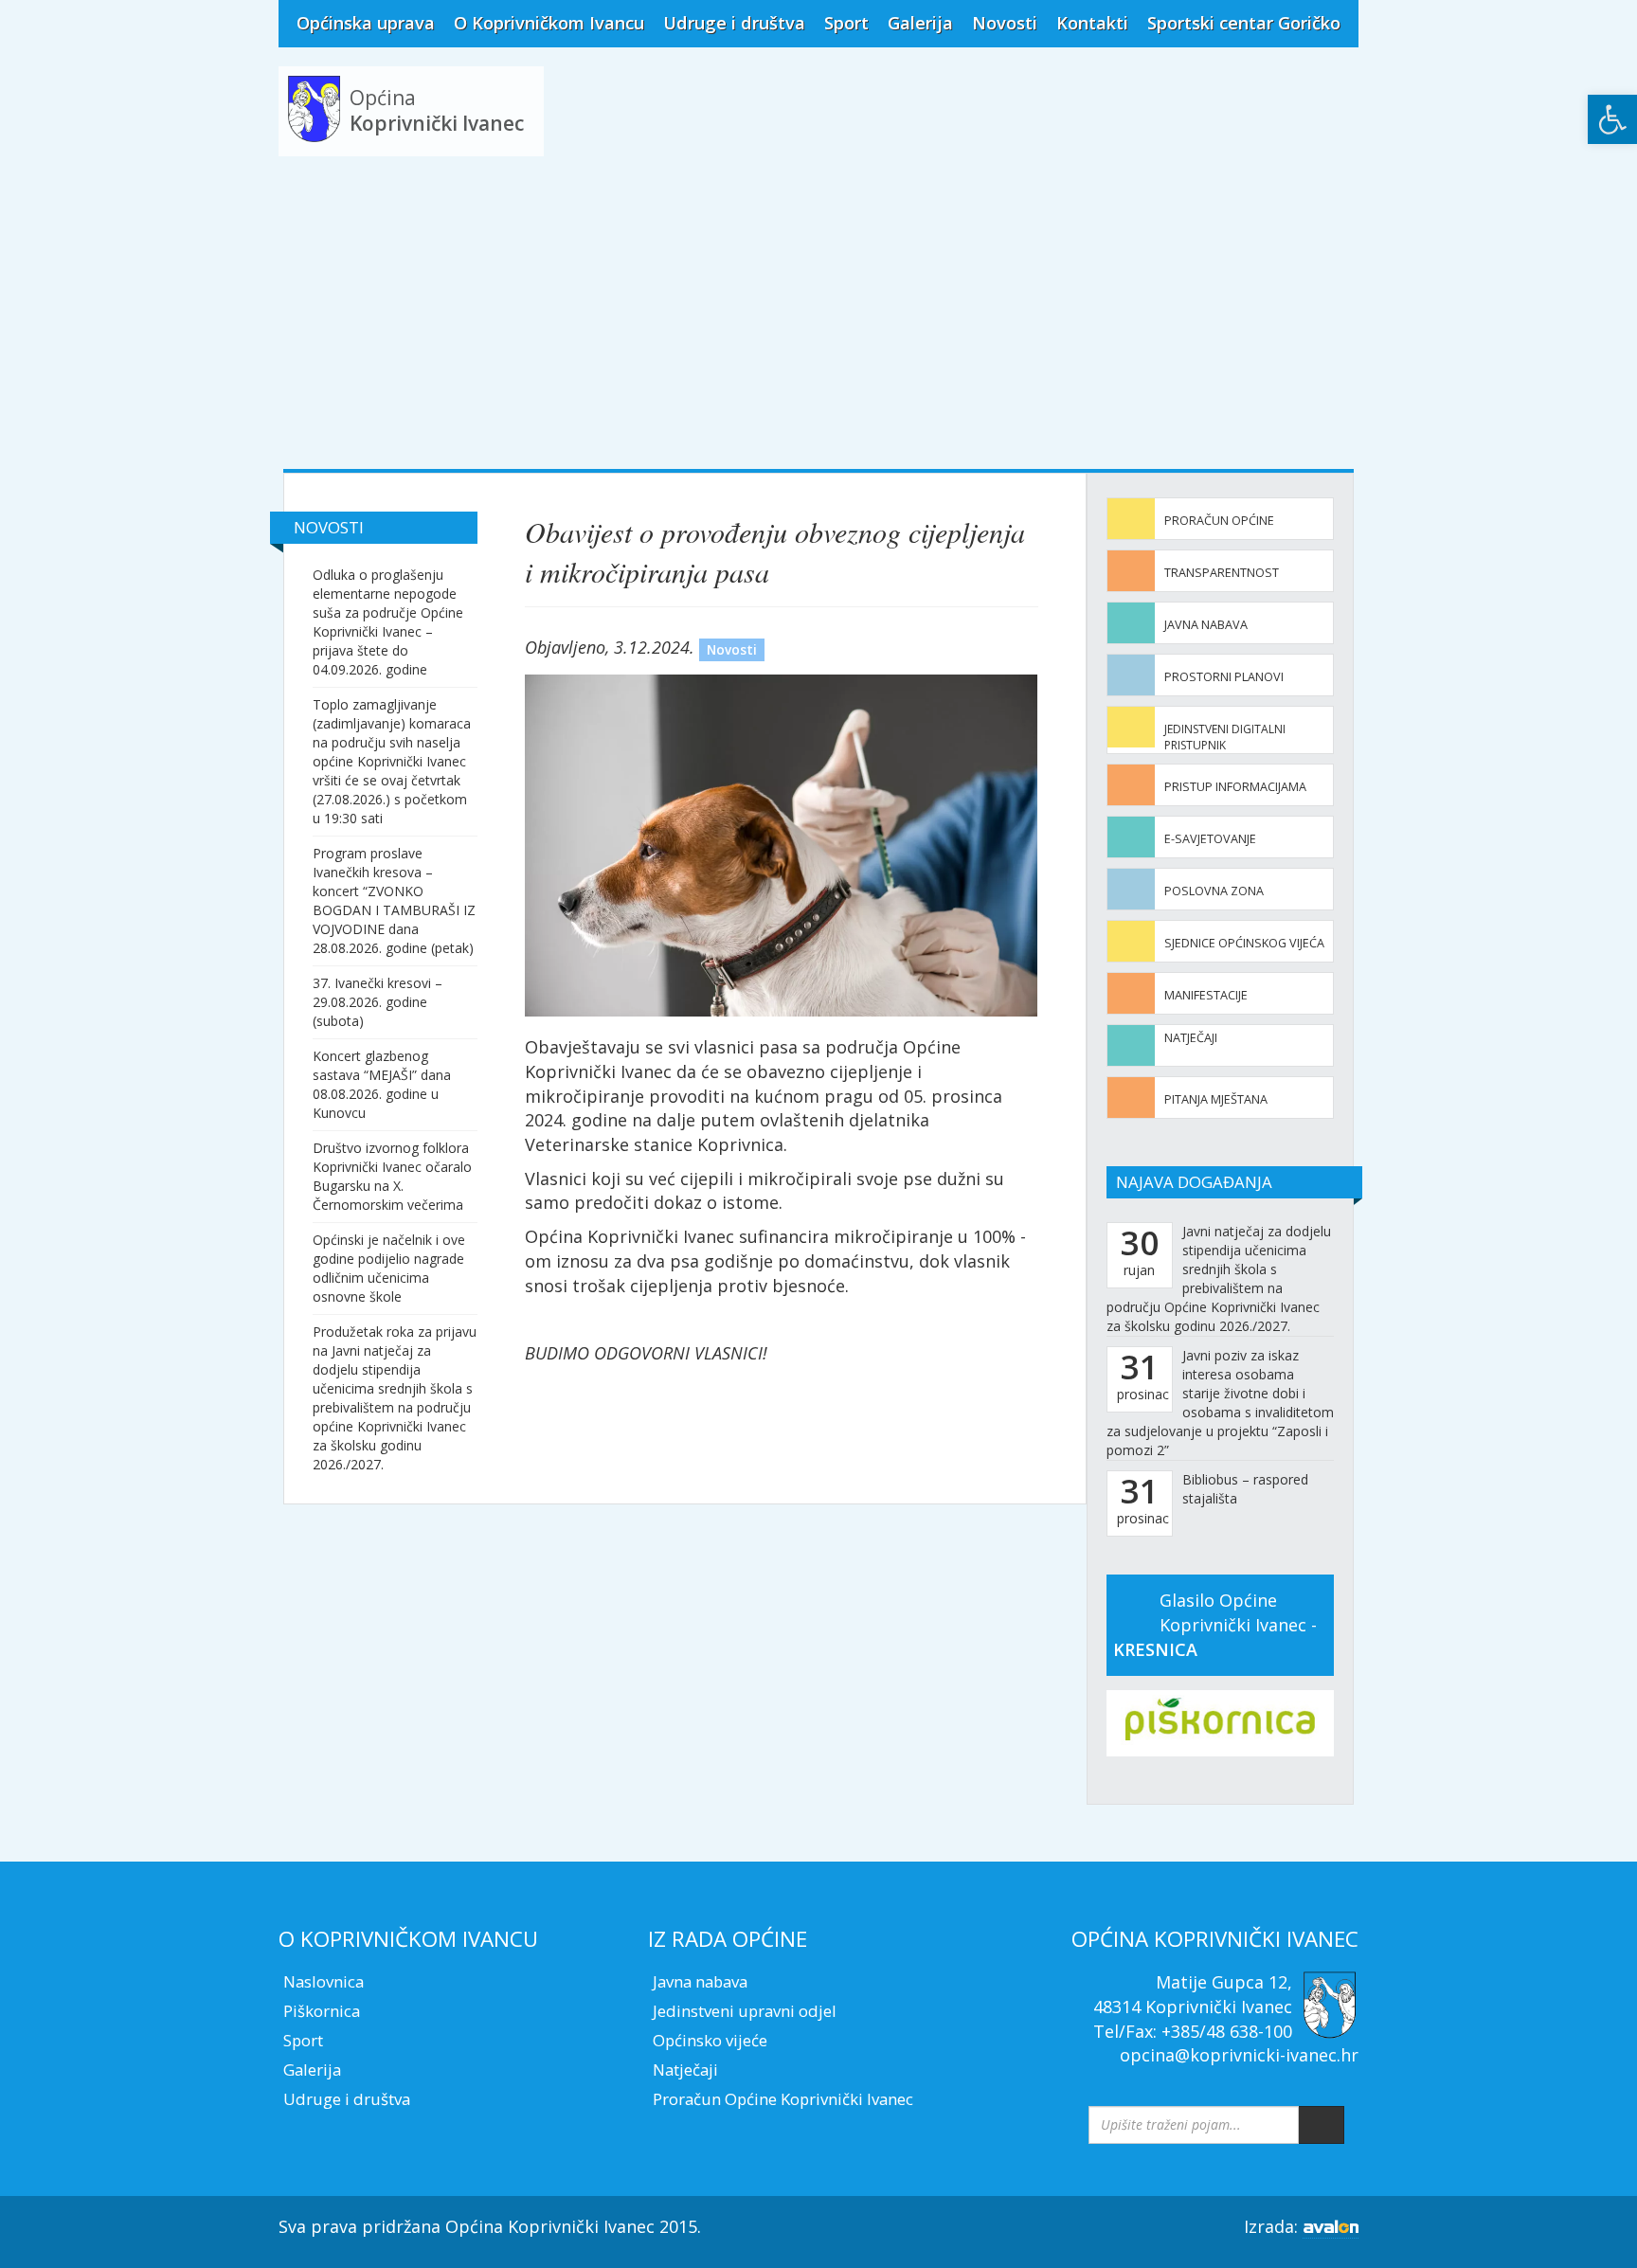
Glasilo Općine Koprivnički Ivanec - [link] (1215, 1624)
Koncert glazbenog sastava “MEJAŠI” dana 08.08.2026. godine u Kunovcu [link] (382, 1084)
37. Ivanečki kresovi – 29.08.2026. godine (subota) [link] (378, 1002)
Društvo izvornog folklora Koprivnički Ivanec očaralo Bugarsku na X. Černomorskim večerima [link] (392, 1176)
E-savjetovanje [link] (1210, 839)
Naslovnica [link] (324, 1981)
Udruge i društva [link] (734, 23)
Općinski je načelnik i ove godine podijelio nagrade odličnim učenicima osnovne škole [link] (389, 1268)
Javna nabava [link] (1206, 625)
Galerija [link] (920, 23)
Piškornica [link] (322, 2011)
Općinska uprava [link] (366, 23)
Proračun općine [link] (1219, 521)
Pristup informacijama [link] (1235, 787)
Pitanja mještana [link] (1216, 1099)
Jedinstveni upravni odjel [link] (745, 2011)
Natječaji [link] (1191, 1038)
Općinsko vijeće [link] (710, 2040)
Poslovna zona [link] (1214, 891)
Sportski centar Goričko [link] (1244, 23)
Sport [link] (846, 23)
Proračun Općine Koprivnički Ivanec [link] (783, 2099)
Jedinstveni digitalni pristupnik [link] (1225, 737)
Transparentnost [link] (1222, 573)
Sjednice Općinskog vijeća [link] (1244, 943)
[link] (1612, 119)
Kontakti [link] (1092, 23)
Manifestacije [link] (1206, 995)
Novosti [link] (1005, 23)
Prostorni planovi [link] (1224, 677)
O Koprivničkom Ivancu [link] (549, 23)
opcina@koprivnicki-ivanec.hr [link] (1239, 2055)
